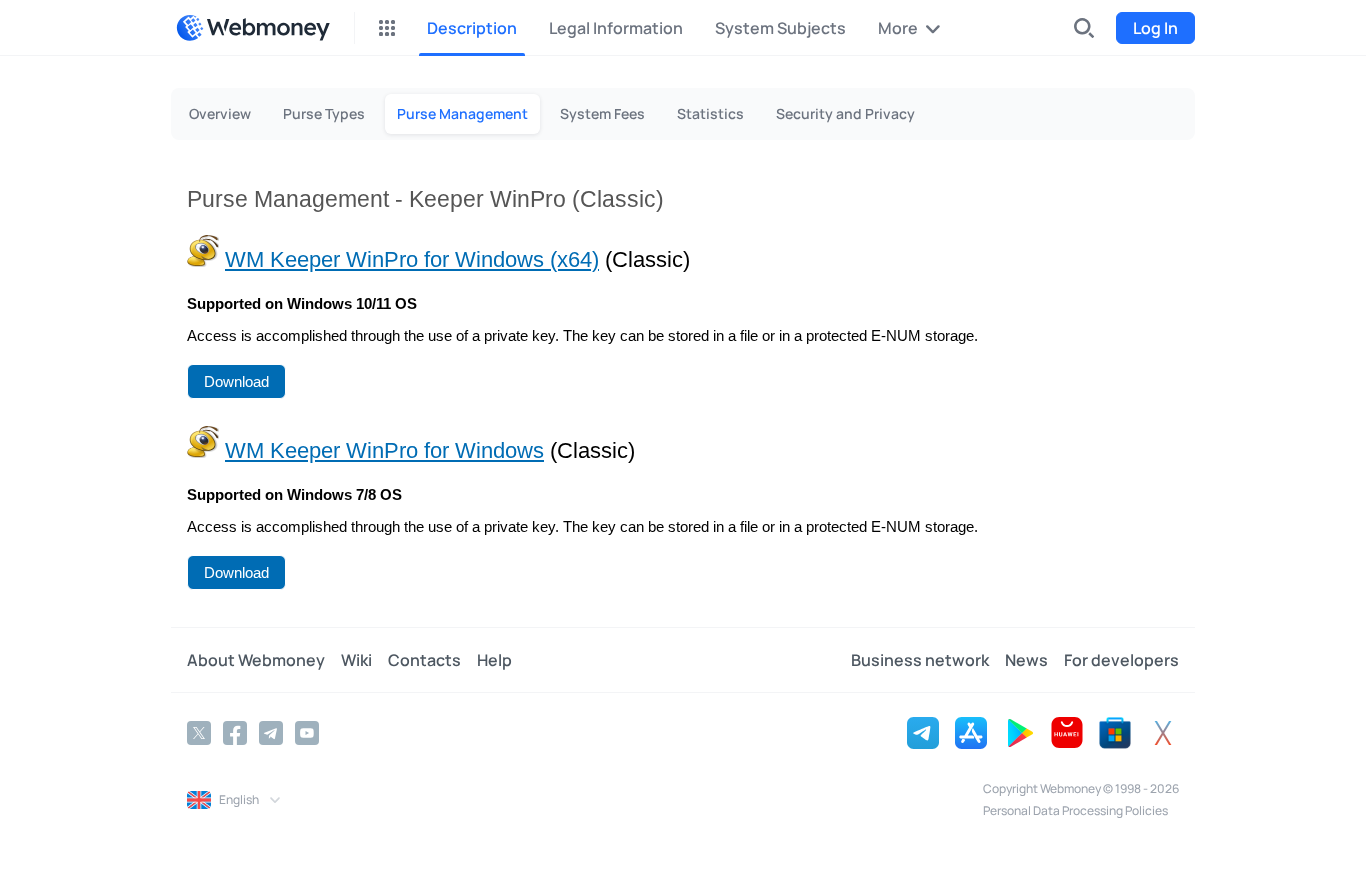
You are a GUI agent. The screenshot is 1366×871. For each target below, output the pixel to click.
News (1026, 660)
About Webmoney (256, 660)
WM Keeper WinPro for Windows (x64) (412, 259)
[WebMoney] (253, 28)
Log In (1155, 28)
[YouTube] (307, 733)
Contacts (424, 660)
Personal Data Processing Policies (1075, 810)
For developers (1121, 660)
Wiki (356, 660)
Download (236, 381)
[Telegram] (271, 733)
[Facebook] (235, 733)
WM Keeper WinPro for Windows (384, 450)
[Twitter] (199, 733)
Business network (920, 660)
